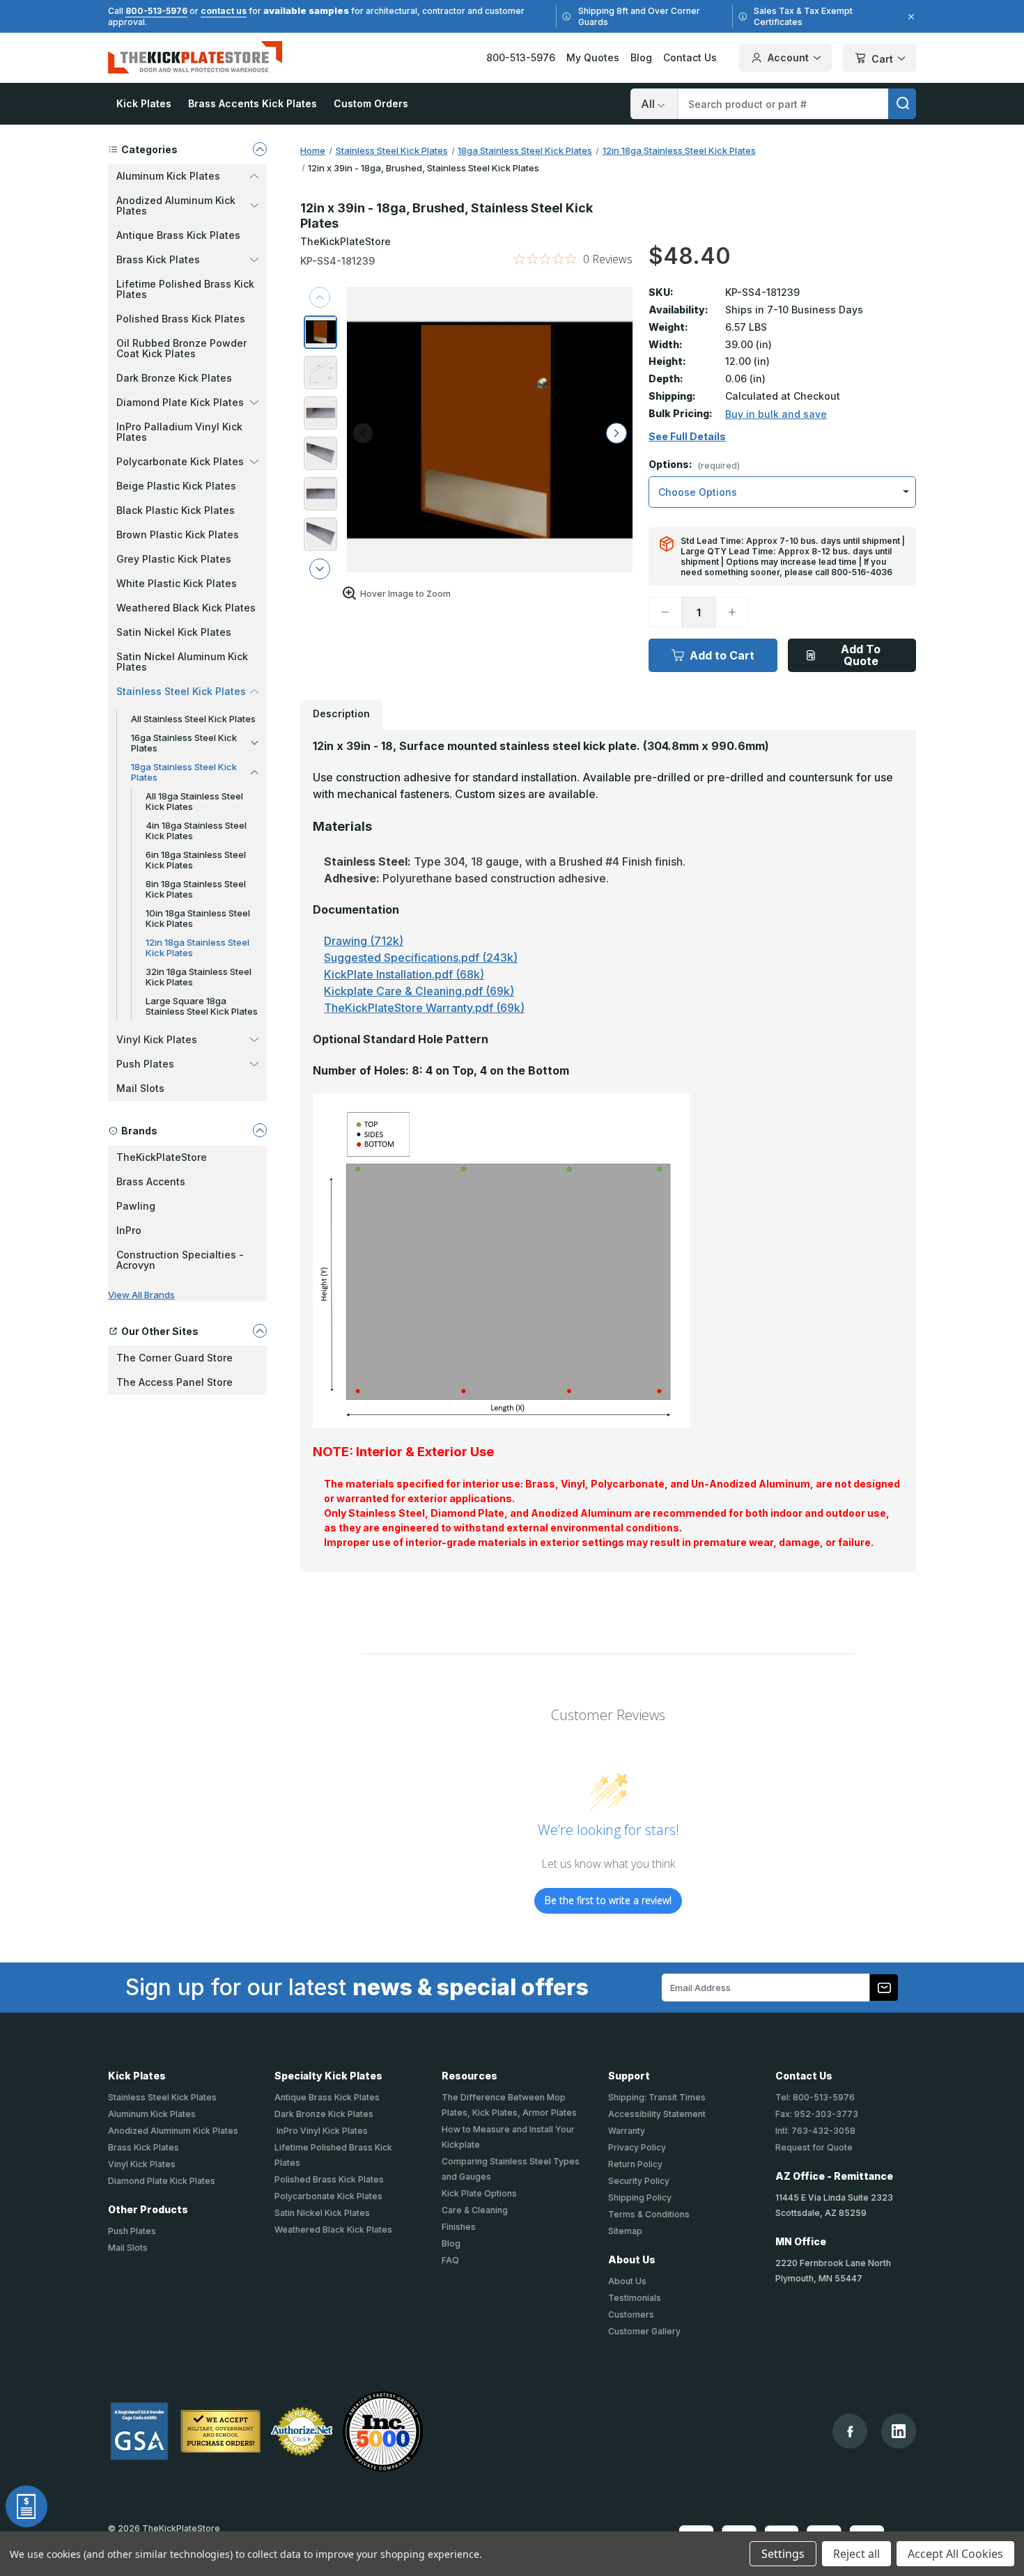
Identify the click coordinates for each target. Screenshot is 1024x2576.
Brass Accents (151, 1181)
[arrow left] (363, 433)
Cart (882, 59)
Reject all (856, 2554)
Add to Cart (722, 655)
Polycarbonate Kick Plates (328, 2196)
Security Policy (639, 2181)
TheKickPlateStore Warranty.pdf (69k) (424, 1008)
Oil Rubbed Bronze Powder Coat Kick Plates (181, 348)
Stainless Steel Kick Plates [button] (181, 691)
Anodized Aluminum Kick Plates (173, 2131)
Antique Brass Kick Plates (178, 235)
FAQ (450, 2260)
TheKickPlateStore (162, 1157)
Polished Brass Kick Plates (181, 319)
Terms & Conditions (649, 2214)
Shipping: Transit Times (657, 2097)
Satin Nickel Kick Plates (174, 632)
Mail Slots (140, 1088)
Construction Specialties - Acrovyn (180, 1260)
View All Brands (141, 1295)
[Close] (909, 17)
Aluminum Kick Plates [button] (168, 176)
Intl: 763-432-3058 (815, 2131)
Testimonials (635, 2298)
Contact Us (690, 57)
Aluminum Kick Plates (152, 2114)
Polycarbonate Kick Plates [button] (180, 461)
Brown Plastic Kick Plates (178, 534)
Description (341, 713)
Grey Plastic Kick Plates (174, 559)
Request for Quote (814, 2147)
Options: (694, 465)
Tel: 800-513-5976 (815, 2097)
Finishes (459, 2227)
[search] (902, 104)
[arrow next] (320, 569)
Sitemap (625, 2231)
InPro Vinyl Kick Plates (321, 2131)
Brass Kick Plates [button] (158, 259)
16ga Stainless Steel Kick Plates (184, 743)
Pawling (136, 1206)
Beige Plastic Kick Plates (176, 486)
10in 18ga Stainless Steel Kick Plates (198, 918)
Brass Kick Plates (143, 2147)
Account (788, 57)
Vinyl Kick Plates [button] (157, 1039)
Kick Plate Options (479, 2193)
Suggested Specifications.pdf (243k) (421, 958)
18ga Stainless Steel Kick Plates (184, 772)
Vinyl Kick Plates (142, 2164)
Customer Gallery (644, 2331)
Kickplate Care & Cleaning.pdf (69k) (419, 991)
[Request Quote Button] (26, 2506)
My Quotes (593, 57)
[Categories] (260, 149)
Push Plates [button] (145, 1064)
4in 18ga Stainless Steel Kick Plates (196, 830)
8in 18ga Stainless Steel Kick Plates (196, 889)
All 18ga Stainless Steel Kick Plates (194, 801)
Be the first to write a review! (608, 1900)
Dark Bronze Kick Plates (174, 378)
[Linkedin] (899, 2431)
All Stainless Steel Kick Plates (193, 719)
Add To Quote (861, 655)
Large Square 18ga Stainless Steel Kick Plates (202, 1006)
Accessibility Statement (657, 2114)
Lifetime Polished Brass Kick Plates (185, 289)
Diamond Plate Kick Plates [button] (180, 402)
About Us (627, 2281)
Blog (641, 57)
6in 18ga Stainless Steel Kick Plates (196, 860)
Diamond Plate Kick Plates (162, 2181)
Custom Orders (371, 103)
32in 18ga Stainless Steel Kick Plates (199, 977)
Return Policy (635, 2164)
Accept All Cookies (955, 2554)
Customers (631, 2315)
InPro (129, 1230)
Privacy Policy (637, 2147)
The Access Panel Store (174, 1382)
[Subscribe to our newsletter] (884, 1988)
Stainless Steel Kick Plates (162, 2097)
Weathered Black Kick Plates (186, 608)
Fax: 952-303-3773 (817, 2114)
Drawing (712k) (364, 941)
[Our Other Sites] (260, 1331)
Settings (783, 2554)
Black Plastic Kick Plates (176, 510)
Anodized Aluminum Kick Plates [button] (176, 205)
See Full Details (687, 437)
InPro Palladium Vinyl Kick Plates (179, 432)
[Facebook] (850, 2431)
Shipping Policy (640, 2198)
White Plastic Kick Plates (177, 583)
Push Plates (132, 2231)
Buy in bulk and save (776, 414)
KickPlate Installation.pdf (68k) (404, 974)
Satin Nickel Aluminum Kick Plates (182, 662)
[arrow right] (616, 433)
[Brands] (260, 1130)
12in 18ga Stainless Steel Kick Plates (197, 947)
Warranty (627, 2131)
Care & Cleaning (475, 2210)
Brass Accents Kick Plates (253, 103)
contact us (224, 11)
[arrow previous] (320, 297)
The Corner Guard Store (174, 1358)
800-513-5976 (156, 11)
